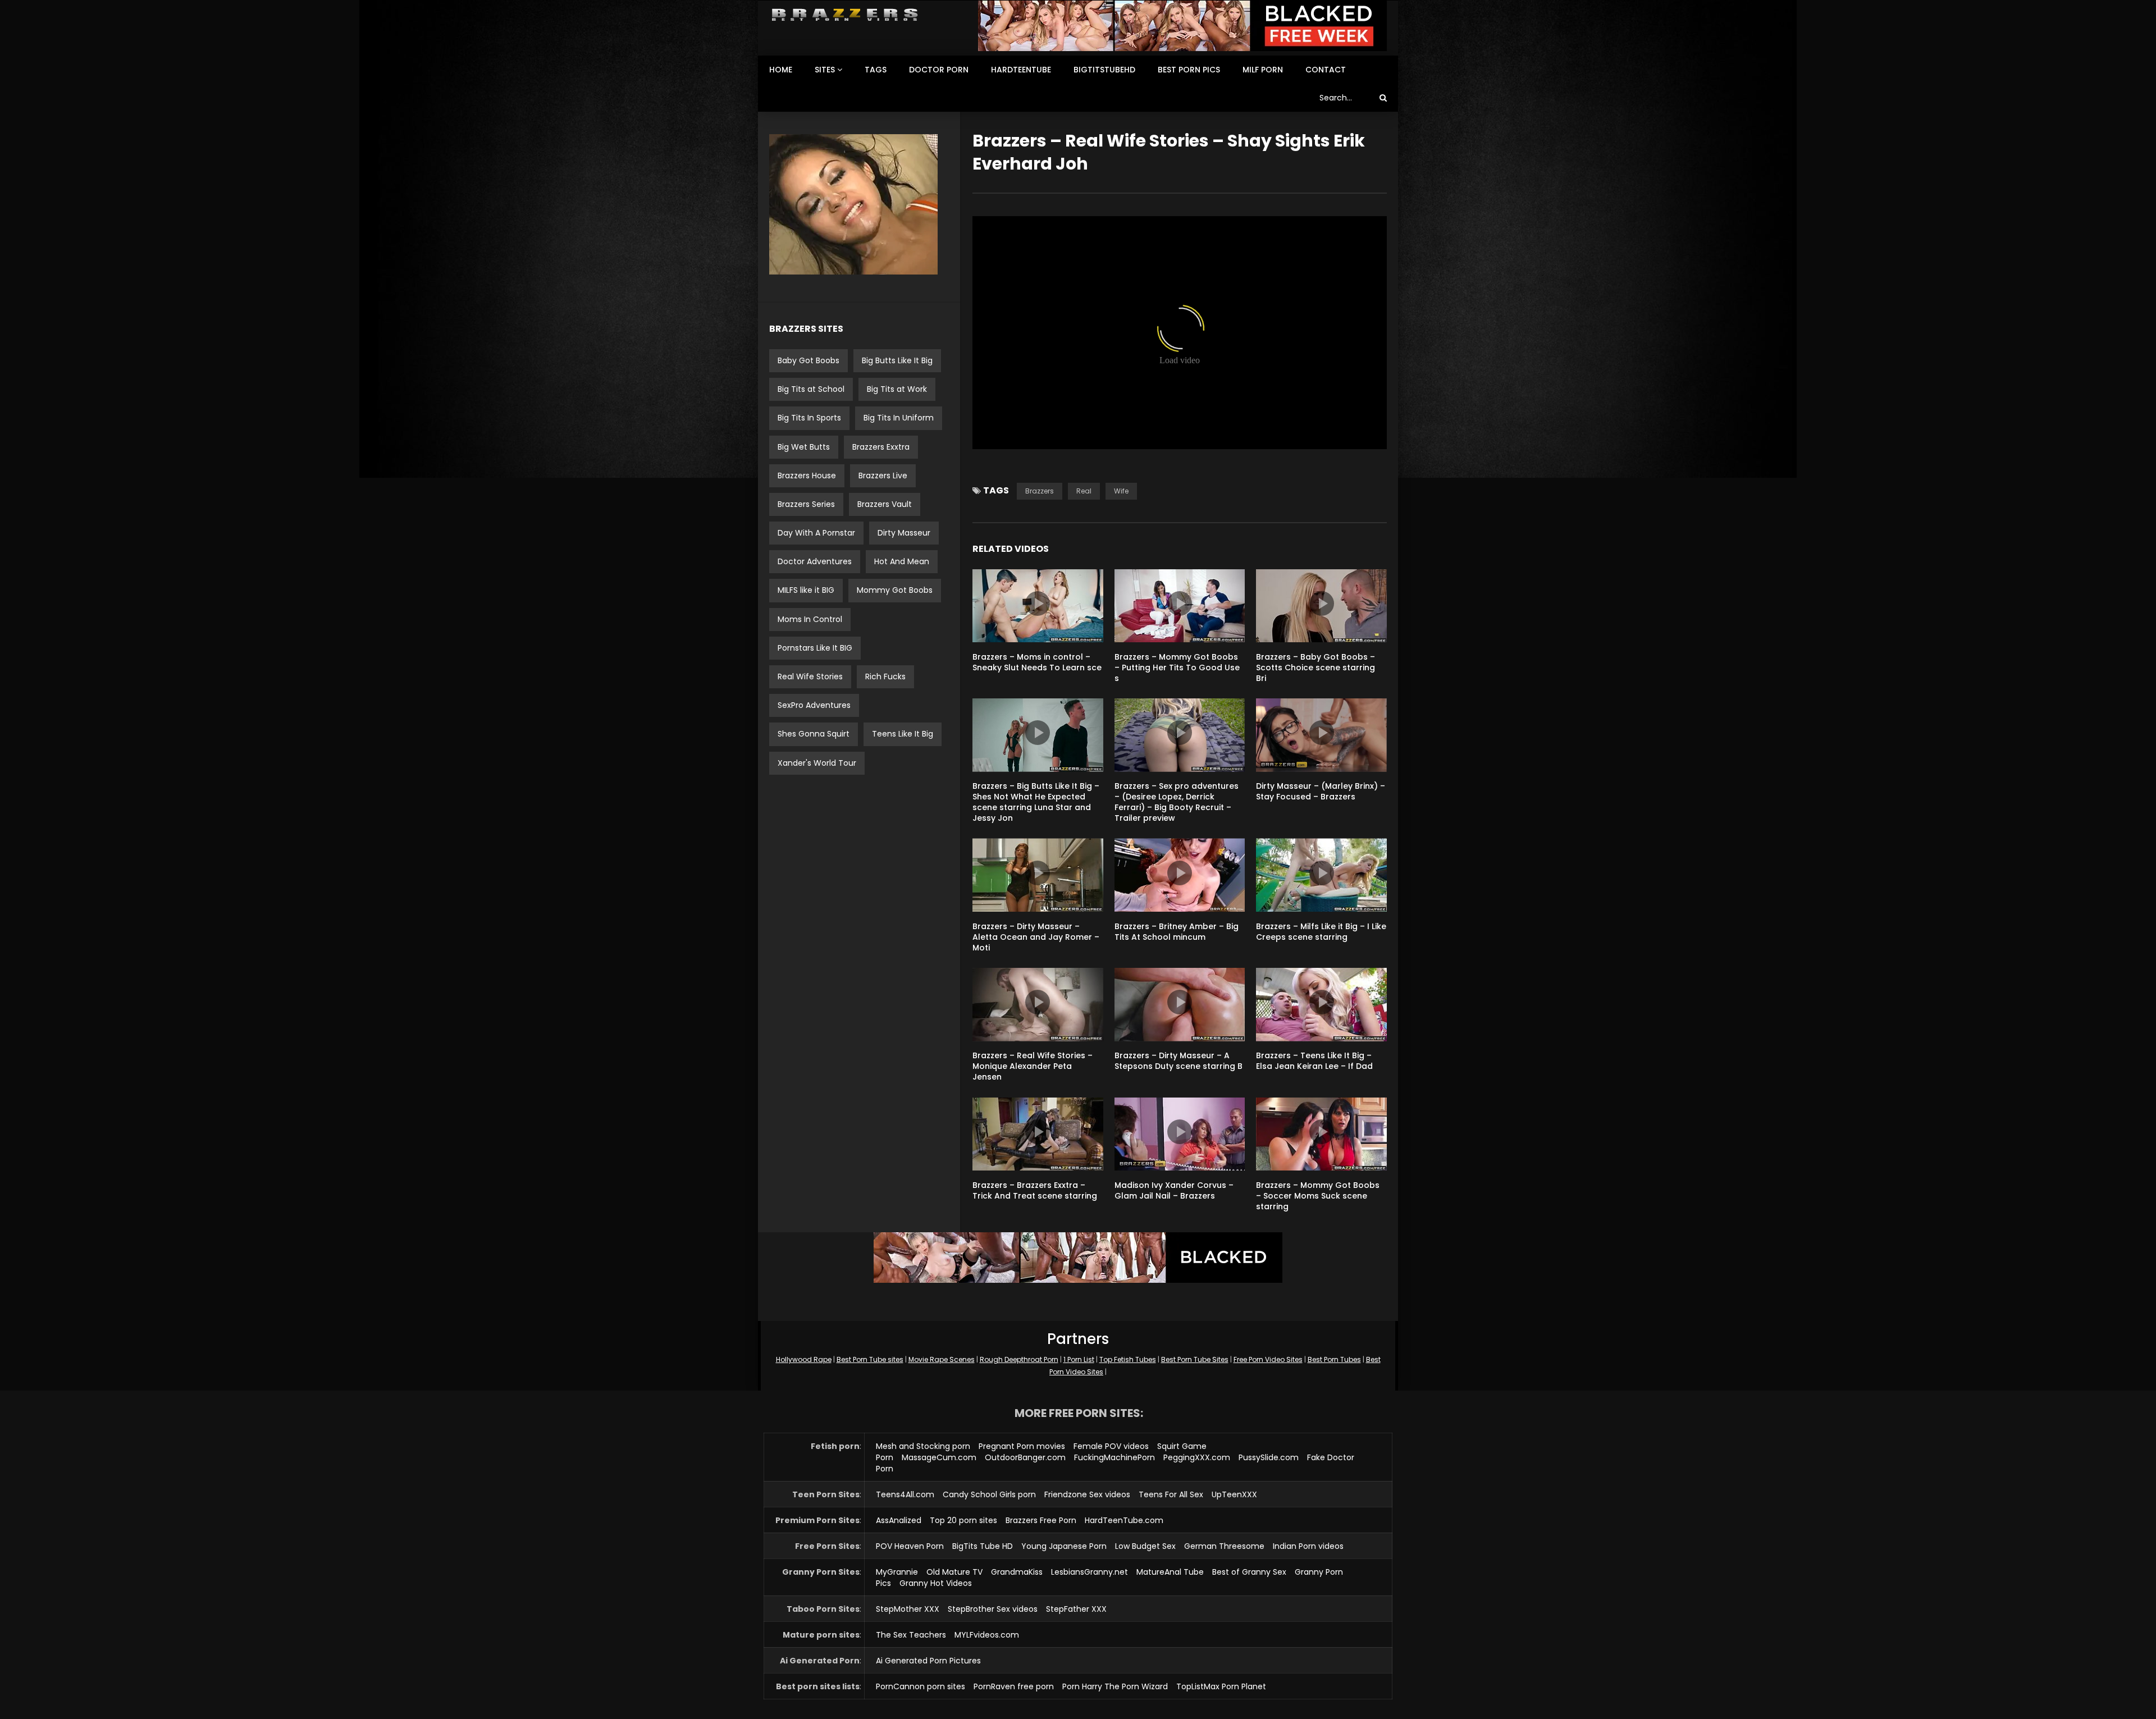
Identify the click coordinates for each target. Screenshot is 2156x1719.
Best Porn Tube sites (870, 1359)
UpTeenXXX (1234, 1494)
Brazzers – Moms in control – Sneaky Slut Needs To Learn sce (1037, 662)
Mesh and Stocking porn (923, 1446)
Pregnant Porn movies (1022, 1446)
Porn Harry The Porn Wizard (1115, 1686)
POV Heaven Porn (910, 1546)
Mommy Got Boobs (895, 590)
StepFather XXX (1076, 1609)
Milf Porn (1263, 70)
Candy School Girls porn (989, 1494)
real (1084, 491)
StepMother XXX (908, 1609)
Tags (876, 70)
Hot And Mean (902, 561)
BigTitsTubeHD (1104, 70)
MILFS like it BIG (806, 590)
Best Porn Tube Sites (1195, 1359)
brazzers (1040, 491)
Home (781, 70)
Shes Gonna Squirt (814, 734)
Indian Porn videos (1308, 1546)
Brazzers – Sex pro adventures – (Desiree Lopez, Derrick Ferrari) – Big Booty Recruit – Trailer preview (1177, 802)
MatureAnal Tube (1170, 1572)
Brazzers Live (883, 476)
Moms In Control (810, 619)
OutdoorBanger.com (1025, 1457)
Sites (825, 70)
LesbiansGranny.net (1090, 1572)
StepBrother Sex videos (993, 1609)
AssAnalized (899, 1520)
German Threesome (1224, 1546)
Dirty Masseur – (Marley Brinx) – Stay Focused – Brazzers (1321, 791)
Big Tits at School (811, 389)
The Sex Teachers (911, 1635)
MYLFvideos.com (987, 1635)
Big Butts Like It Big (897, 360)
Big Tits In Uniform (899, 418)
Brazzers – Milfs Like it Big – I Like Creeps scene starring (1321, 932)
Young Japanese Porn (1064, 1546)
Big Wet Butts (804, 447)
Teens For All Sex (1171, 1494)
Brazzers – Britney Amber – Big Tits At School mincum (1177, 932)
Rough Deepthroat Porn (1019, 1359)
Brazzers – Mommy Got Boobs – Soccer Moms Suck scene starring (1318, 1196)
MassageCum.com (939, 1457)
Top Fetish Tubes (1128, 1359)
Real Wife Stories (810, 676)
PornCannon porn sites (921, 1686)
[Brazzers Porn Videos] (845, 15)
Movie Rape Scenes (942, 1359)
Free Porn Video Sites (1268, 1359)
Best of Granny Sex (1249, 1572)
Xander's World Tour (817, 763)
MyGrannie (897, 1572)
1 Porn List (1079, 1359)
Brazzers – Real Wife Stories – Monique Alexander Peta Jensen (1033, 1066)
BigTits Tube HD (983, 1546)
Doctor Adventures (815, 561)
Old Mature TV (954, 1572)
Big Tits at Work (897, 389)
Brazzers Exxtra (881, 447)
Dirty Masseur (904, 533)
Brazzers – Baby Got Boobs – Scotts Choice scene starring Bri (1315, 668)
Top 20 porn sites (963, 1520)
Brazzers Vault (885, 504)
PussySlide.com (1269, 1457)
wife (1121, 491)
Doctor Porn (939, 70)
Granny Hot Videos (936, 1583)
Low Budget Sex (1145, 1546)
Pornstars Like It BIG (815, 648)
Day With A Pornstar (816, 533)
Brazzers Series (806, 504)
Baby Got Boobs (808, 360)
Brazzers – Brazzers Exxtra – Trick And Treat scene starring (1035, 1190)
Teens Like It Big (903, 734)
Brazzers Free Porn (1041, 1520)
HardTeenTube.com (1124, 1520)
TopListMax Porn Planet (1221, 1686)
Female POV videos (1111, 1446)
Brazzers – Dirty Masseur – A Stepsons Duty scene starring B (1179, 1061)
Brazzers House (807, 476)
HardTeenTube (1021, 70)
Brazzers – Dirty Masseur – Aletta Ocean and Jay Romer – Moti (1036, 937)
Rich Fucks (885, 676)
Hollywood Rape (804, 1359)
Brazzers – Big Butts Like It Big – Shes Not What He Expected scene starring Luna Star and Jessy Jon (1036, 802)
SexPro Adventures (814, 705)
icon (1038, 604)
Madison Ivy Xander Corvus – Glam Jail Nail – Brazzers (1174, 1190)
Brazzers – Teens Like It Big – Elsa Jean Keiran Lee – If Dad (1314, 1061)
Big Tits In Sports (809, 418)
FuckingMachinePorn (1114, 1457)
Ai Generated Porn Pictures (928, 1661)
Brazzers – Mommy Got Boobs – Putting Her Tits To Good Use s (1177, 668)
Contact (1326, 70)
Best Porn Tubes (1334, 1359)
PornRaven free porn (1014, 1686)
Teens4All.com (905, 1494)
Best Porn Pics (1189, 70)
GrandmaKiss (1017, 1572)
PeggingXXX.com (1197, 1457)
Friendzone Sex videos (1087, 1494)
